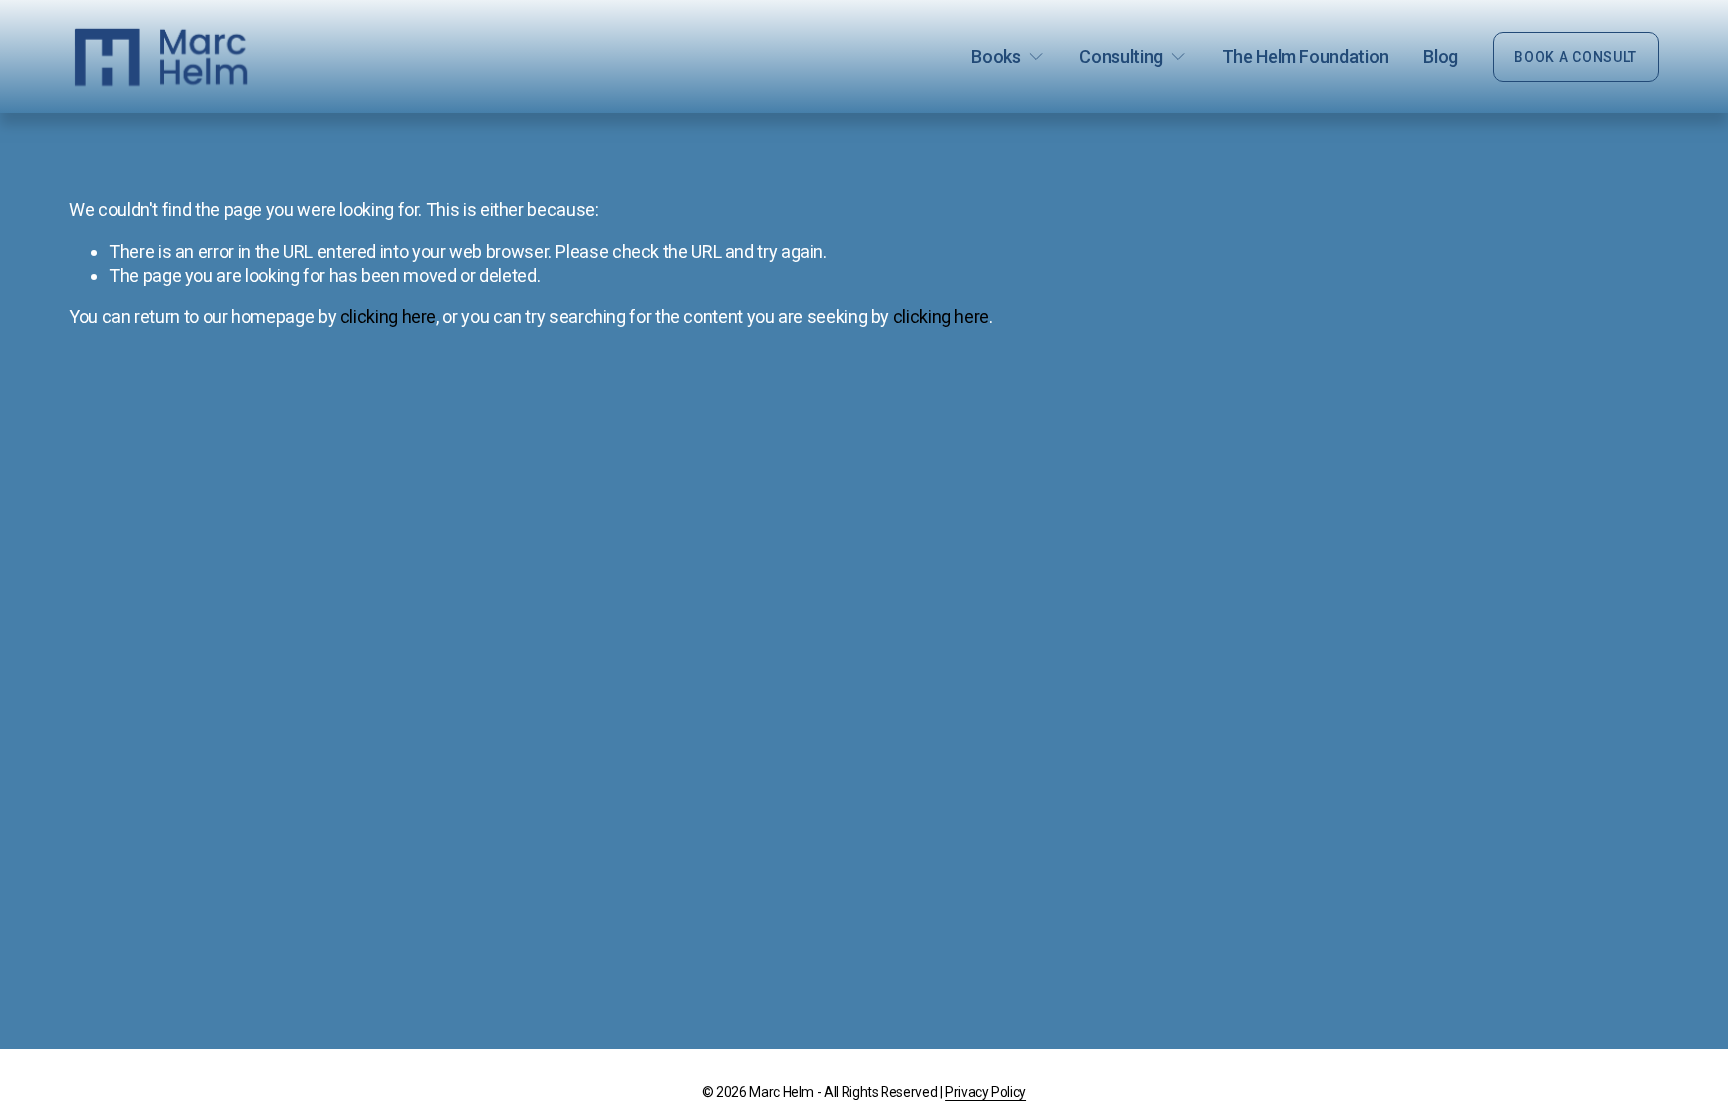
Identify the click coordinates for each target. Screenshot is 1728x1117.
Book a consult (1575, 57)
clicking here (388, 316)
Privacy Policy (985, 1092)
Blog (1440, 56)
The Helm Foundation (1305, 56)
